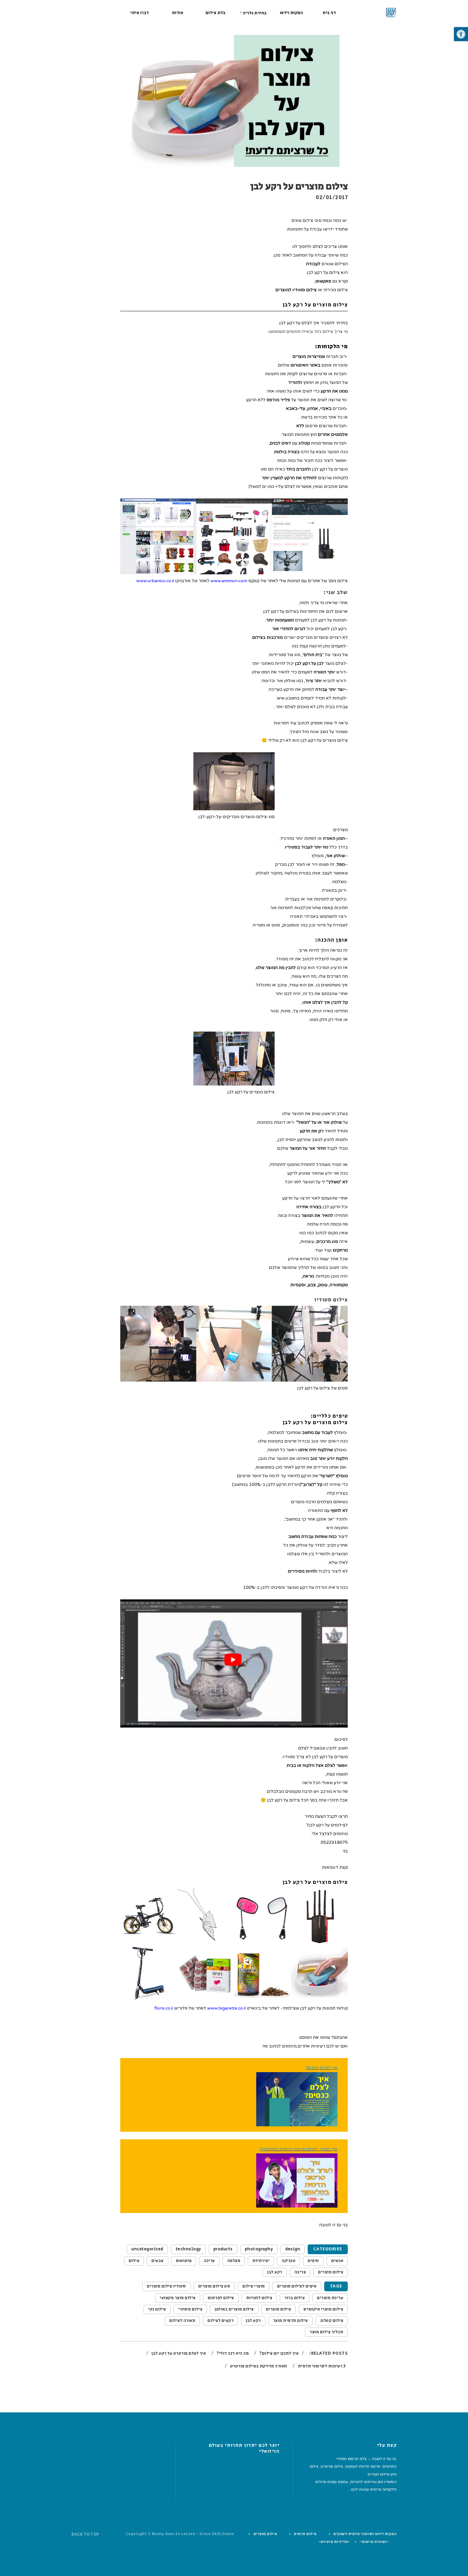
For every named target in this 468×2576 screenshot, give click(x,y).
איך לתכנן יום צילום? (279, 2353)
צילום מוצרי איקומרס (323, 2309)
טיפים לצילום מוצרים (297, 2286)
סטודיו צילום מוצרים (166, 2286)
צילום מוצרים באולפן (234, 2309)
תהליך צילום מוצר (326, 2332)
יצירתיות (261, 2261)
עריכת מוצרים (330, 2298)
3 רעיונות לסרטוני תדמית (321, 2366)
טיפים (313, 2261)
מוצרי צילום (254, 2286)
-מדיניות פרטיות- (334, 2542)
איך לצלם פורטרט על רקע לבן (178, 2353)
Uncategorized (147, 2249)
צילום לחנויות (259, 2298)
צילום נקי (157, 2309)
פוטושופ (184, 2261)
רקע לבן (275, 2272)
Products (223, 2249)
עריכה (209, 2261)
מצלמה (234, 2261)
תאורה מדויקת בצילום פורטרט (258, 2366)
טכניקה (289, 2261)
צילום (134, 2261)
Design (293, 2249)
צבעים (157, 2261)
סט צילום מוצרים (214, 2286)
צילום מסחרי (190, 2309)
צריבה (300, 2272)
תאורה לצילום (182, 2321)
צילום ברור (295, 2298)
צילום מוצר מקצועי (178, 2298)
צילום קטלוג (332, 2321)
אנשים (337, 2261)
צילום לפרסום (221, 2298)
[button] (461, 34)
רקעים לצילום (220, 2321)
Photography (259, 2249)
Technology (188, 2249)
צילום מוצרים (331, 2272)
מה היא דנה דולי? (232, 2353)
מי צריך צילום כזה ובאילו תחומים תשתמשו (308, 332)
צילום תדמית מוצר (290, 2321)
